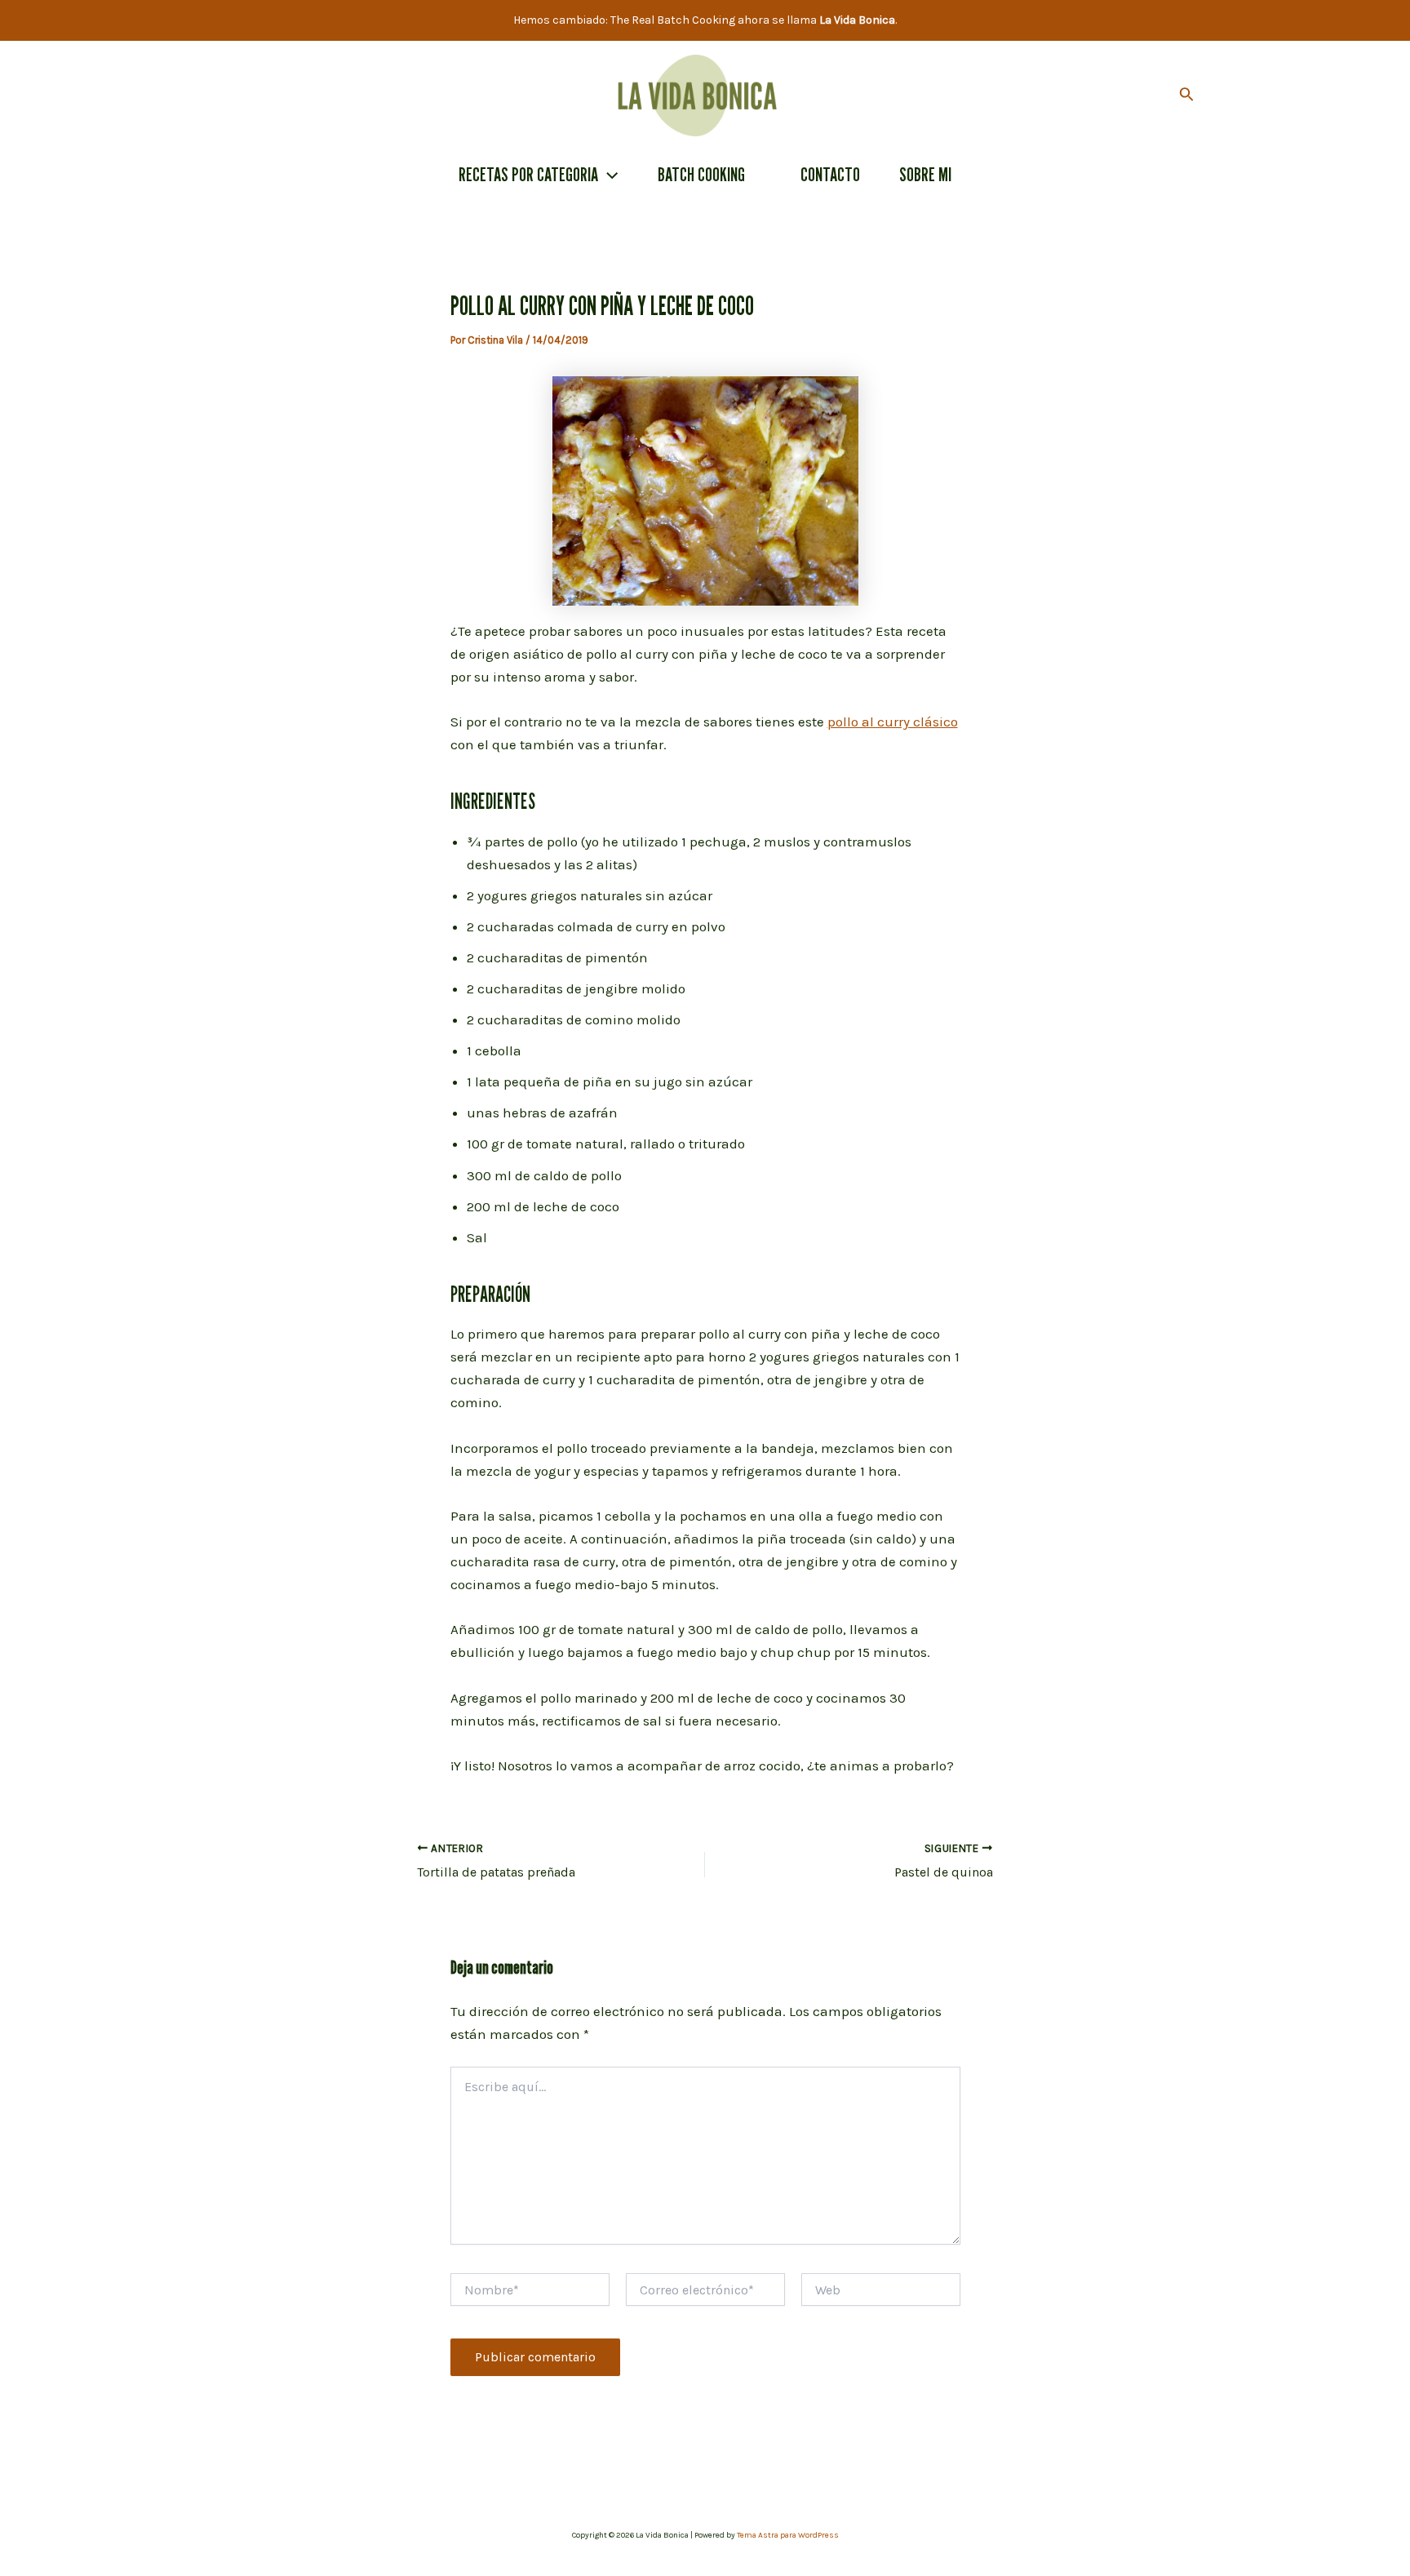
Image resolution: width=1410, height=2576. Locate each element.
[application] (608, 175)
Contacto (830, 174)
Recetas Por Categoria (528, 174)
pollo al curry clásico (893, 722)
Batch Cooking (701, 174)
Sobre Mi (925, 174)
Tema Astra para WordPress (788, 2535)
